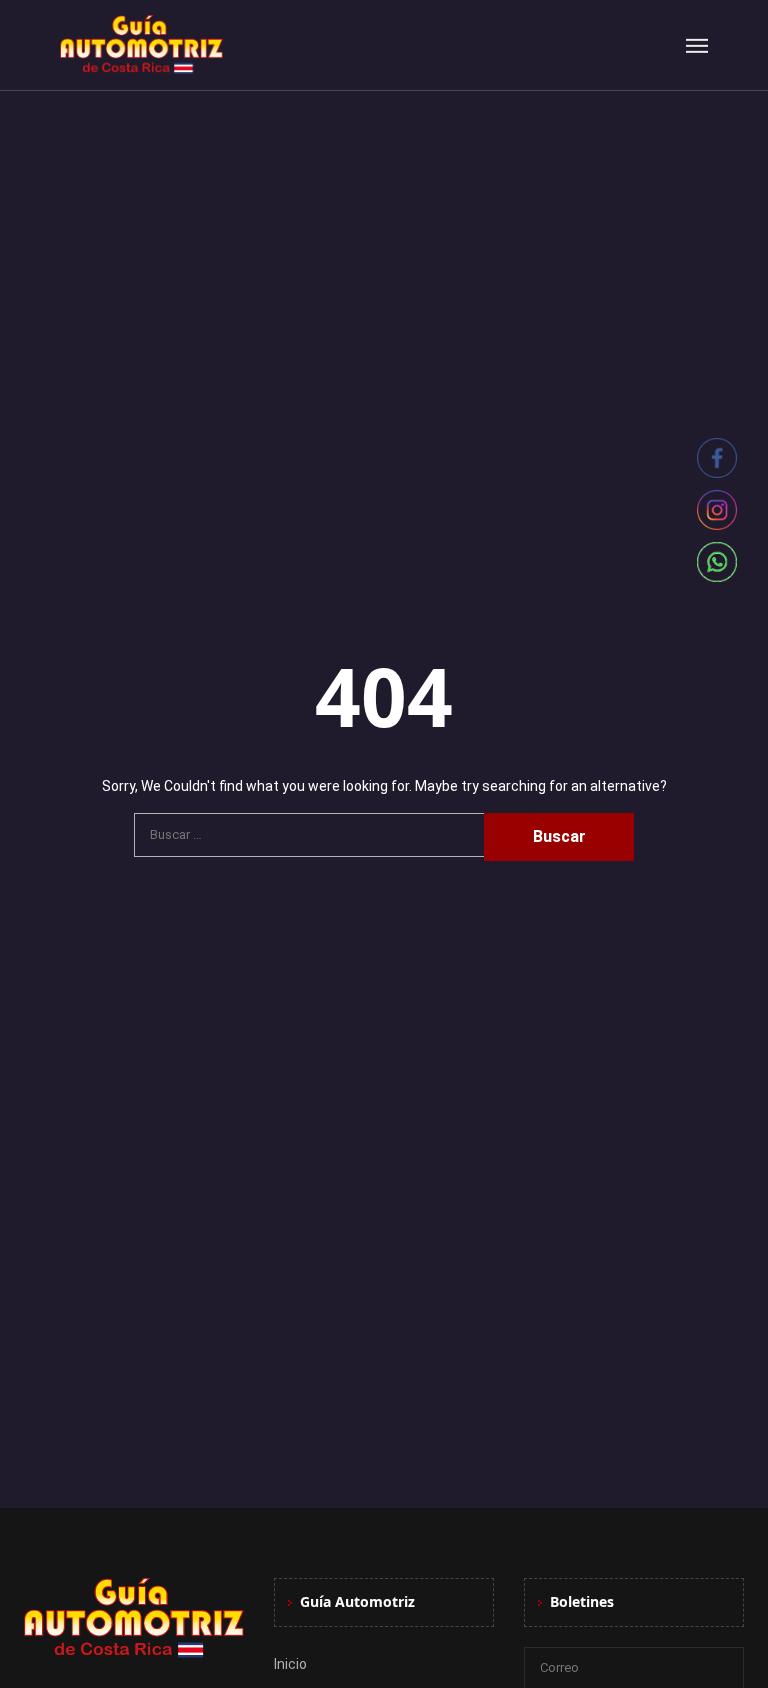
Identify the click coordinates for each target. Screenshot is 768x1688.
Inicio (290, 1664)
